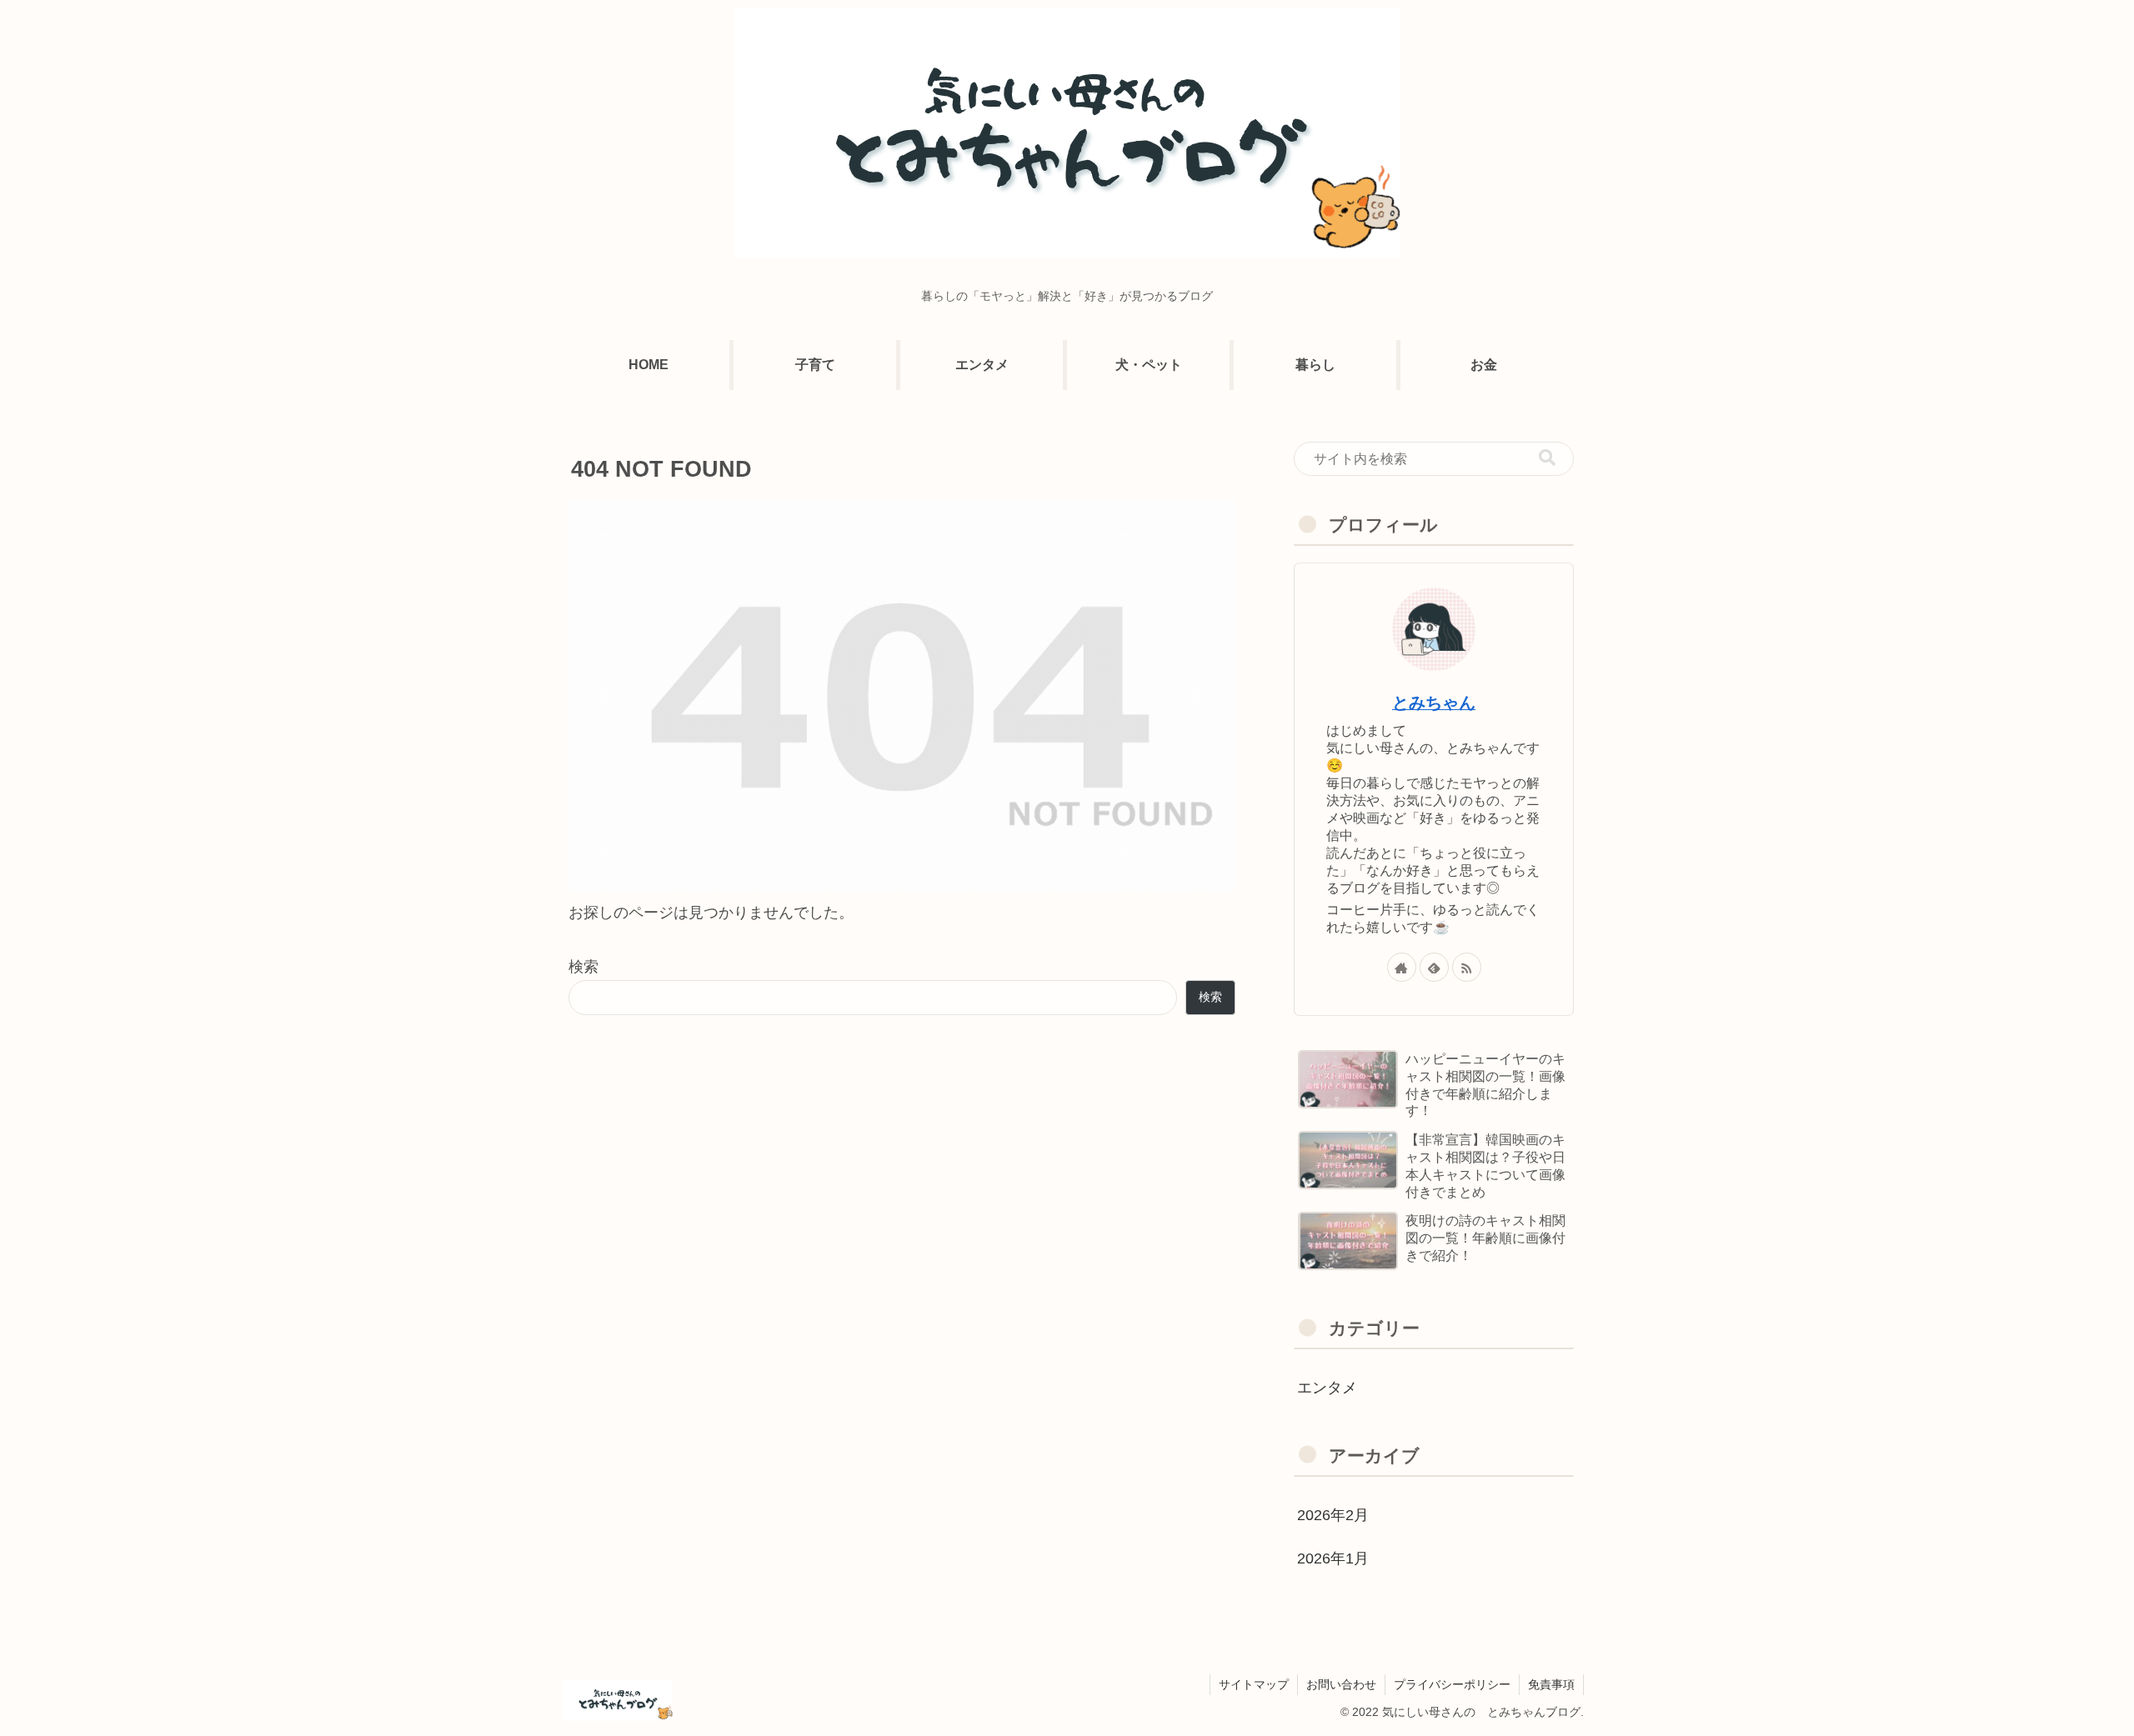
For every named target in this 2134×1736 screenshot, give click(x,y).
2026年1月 (1333, 1558)
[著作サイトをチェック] (1402, 967)
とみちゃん (1434, 703)
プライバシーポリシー (1452, 1684)
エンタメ (1327, 1388)
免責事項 (1551, 1684)
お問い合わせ (1341, 1684)
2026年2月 (1333, 1515)
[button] (1547, 458)
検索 (584, 967)
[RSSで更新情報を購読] (1467, 967)
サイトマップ (1254, 1684)
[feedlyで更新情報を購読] (1434, 967)
